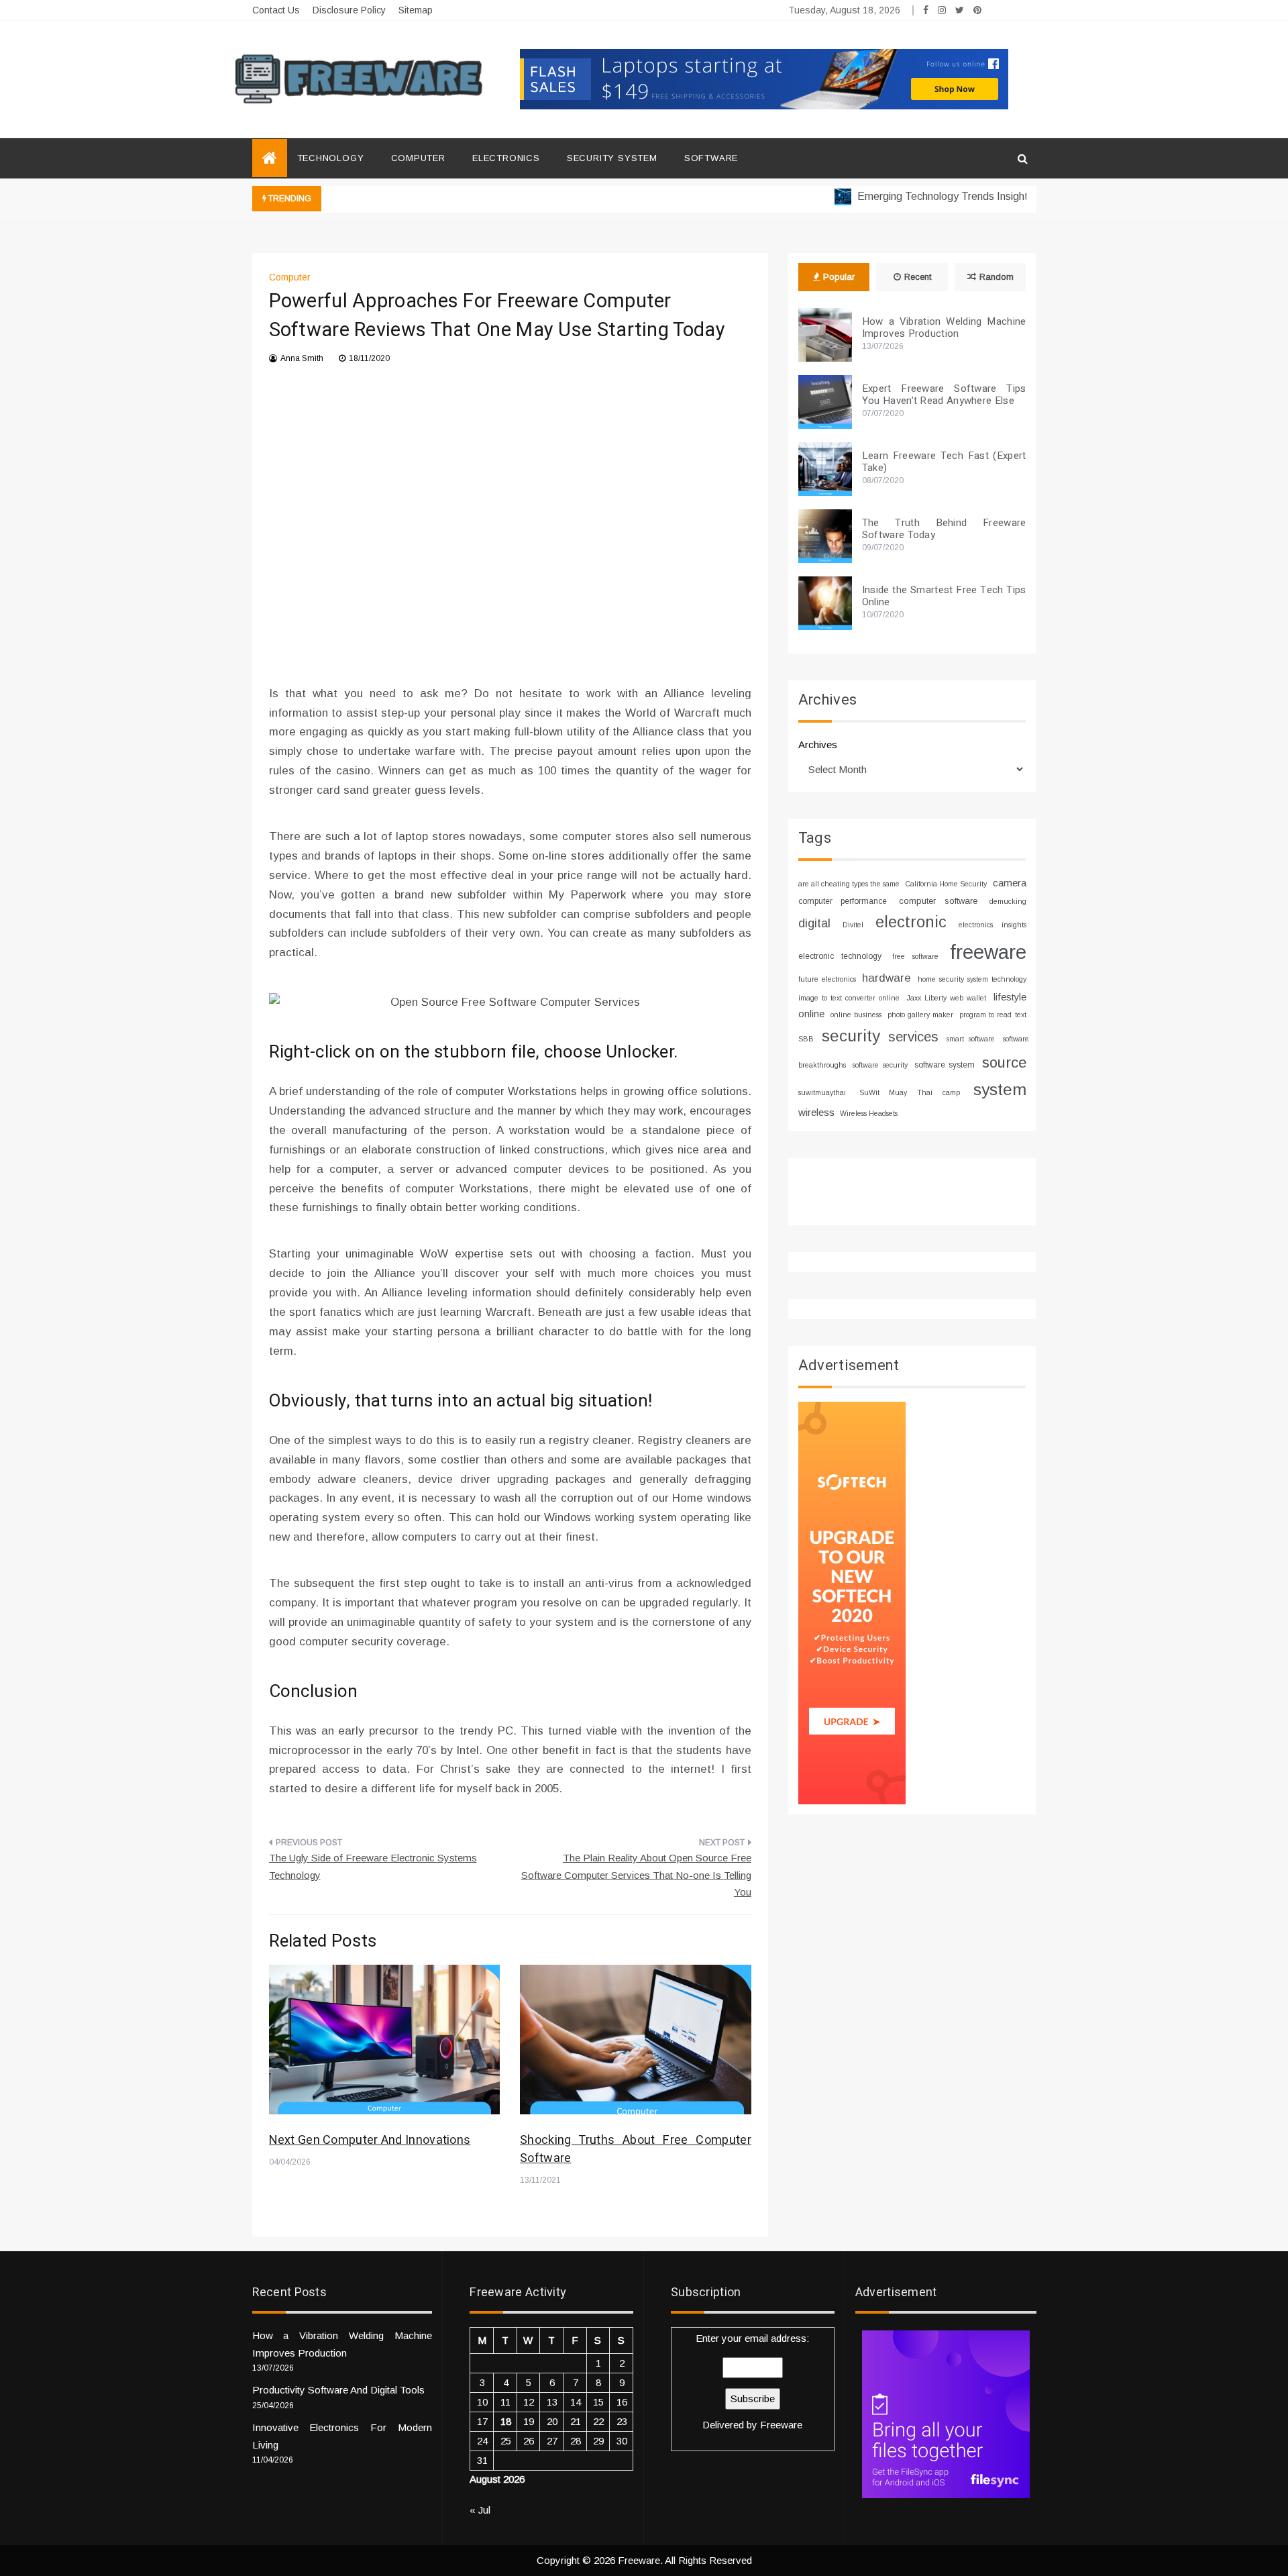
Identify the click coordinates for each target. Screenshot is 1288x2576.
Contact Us (276, 10)
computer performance (843, 901)
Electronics (506, 158)
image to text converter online (849, 998)
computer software (938, 901)
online (811, 1014)
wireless (816, 1112)
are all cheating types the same (849, 884)
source (1004, 1063)
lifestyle (1010, 997)
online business (856, 1015)
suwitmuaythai (822, 1092)
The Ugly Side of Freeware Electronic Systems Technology (373, 1866)
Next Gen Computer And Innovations (370, 2140)
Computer (418, 158)
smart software (971, 1039)
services (913, 1037)
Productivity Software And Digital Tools (338, 2390)
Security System (612, 158)
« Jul (480, 2510)
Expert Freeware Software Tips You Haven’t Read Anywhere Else (944, 395)
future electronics (827, 979)
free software (915, 956)
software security (880, 1065)
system (1000, 1089)
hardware (887, 978)
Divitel (853, 925)
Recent (918, 277)
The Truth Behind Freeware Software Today (944, 529)
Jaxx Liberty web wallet (946, 998)
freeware (988, 952)
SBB (806, 1039)
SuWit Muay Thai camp (910, 1092)
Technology (331, 158)
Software (711, 158)
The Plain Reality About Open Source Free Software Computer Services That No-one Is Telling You (636, 1875)
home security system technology (972, 979)
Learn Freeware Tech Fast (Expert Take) (944, 462)
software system (945, 1065)
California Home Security (946, 884)
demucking (1008, 901)
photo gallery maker (920, 1015)
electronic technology (840, 956)
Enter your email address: (752, 2381)
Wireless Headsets (869, 1113)
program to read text (992, 1015)
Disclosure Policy (349, 10)
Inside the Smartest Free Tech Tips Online (944, 596)
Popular (839, 277)
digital (814, 923)
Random (997, 277)
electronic (911, 922)
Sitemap (416, 10)
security (851, 1036)
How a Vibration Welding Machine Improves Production (944, 327)
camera (1010, 883)
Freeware (781, 2425)
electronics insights (992, 925)
